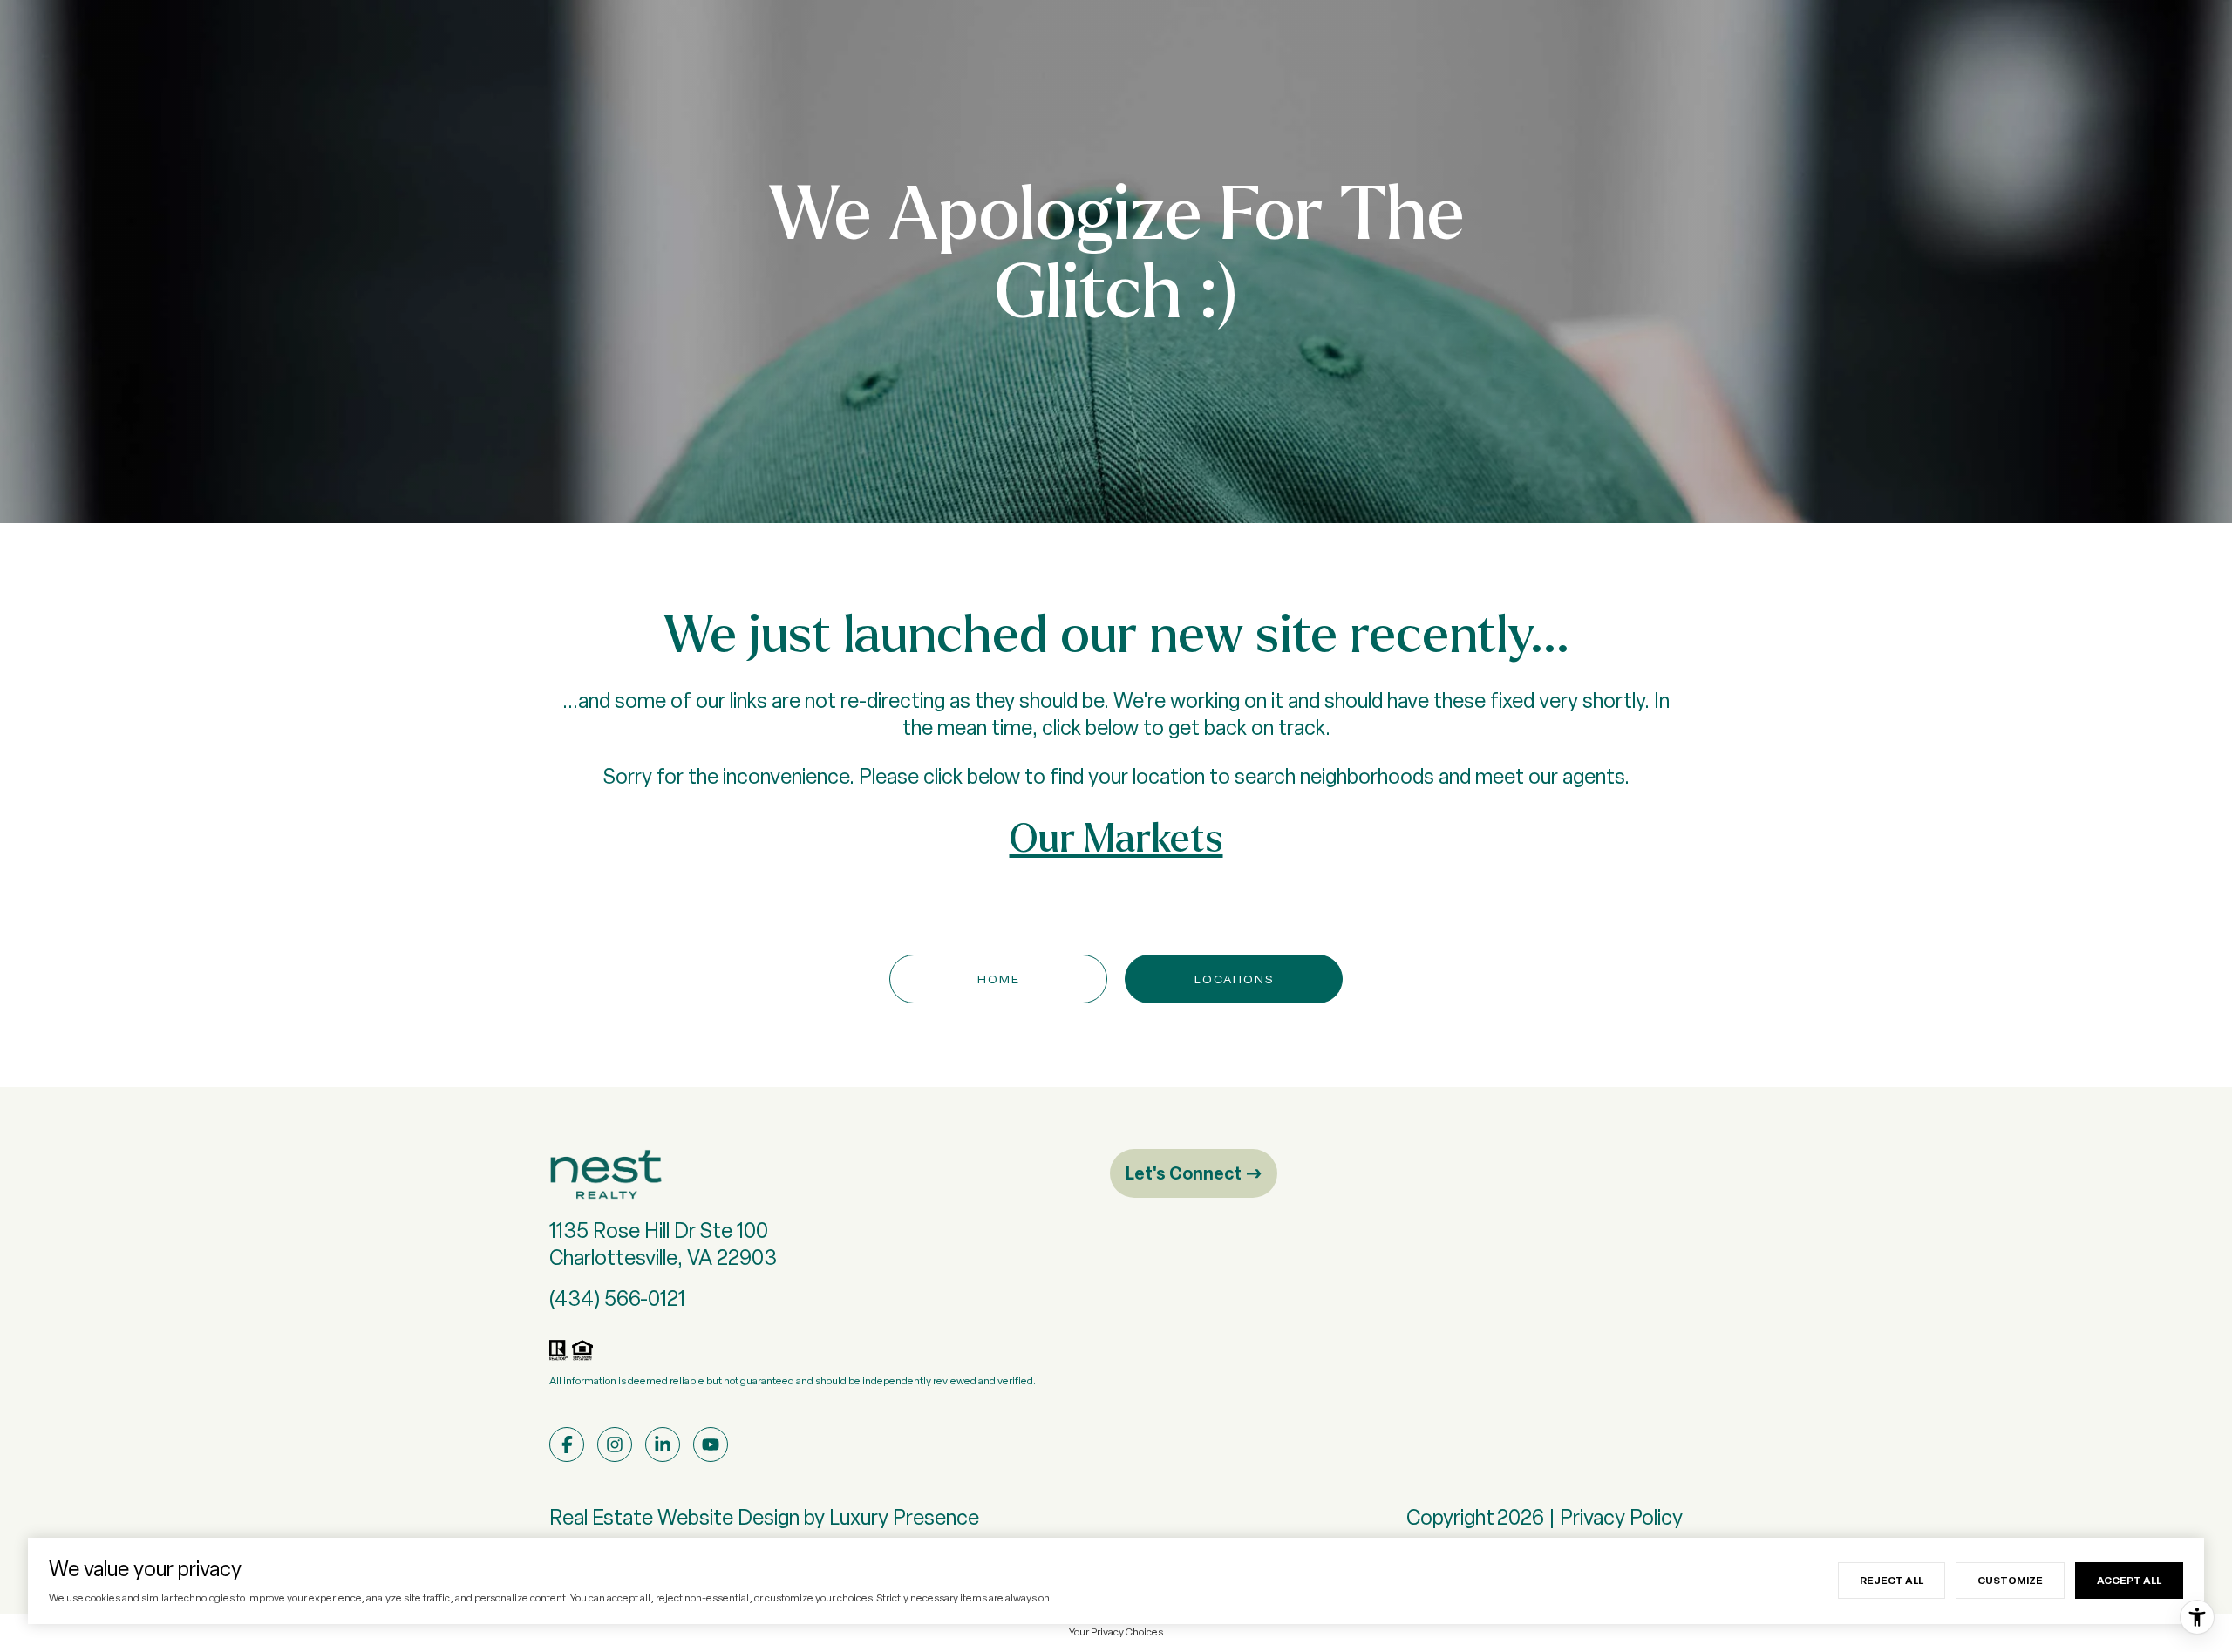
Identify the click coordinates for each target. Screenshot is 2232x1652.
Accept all (2129, 1580)
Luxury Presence (904, 1517)
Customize (2010, 1580)
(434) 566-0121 (617, 1298)
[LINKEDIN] (663, 1445)
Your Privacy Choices (1116, 1632)
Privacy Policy (1621, 1517)
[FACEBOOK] (567, 1445)
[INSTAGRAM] (615, 1445)
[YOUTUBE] (711, 1445)
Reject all (1892, 1580)
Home (999, 979)
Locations (1234, 979)
